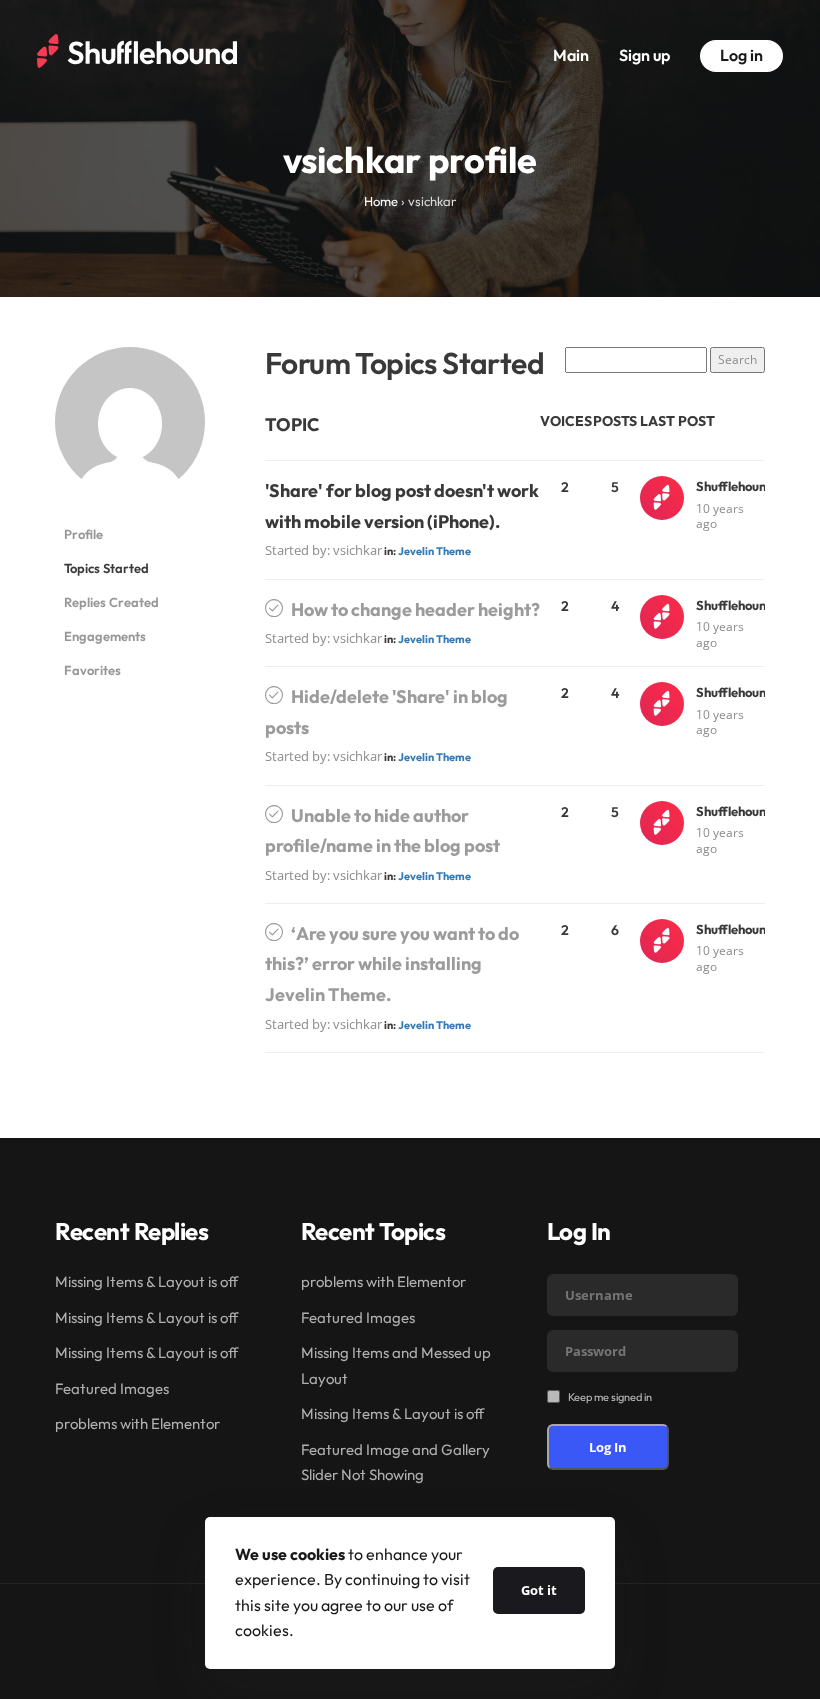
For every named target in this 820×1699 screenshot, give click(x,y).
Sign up (644, 55)
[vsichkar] (130, 430)
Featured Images (112, 1388)
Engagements (105, 636)
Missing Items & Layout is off (146, 1281)
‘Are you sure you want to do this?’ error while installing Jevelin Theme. (392, 964)
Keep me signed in (610, 1397)
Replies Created (111, 602)
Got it (539, 1590)
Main (571, 55)
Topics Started (106, 568)
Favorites (92, 670)
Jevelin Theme (434, 551)
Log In (608, 1447)
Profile (83, 534)
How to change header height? (415, 609)
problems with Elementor (137, 1423)
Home (381, 201)
